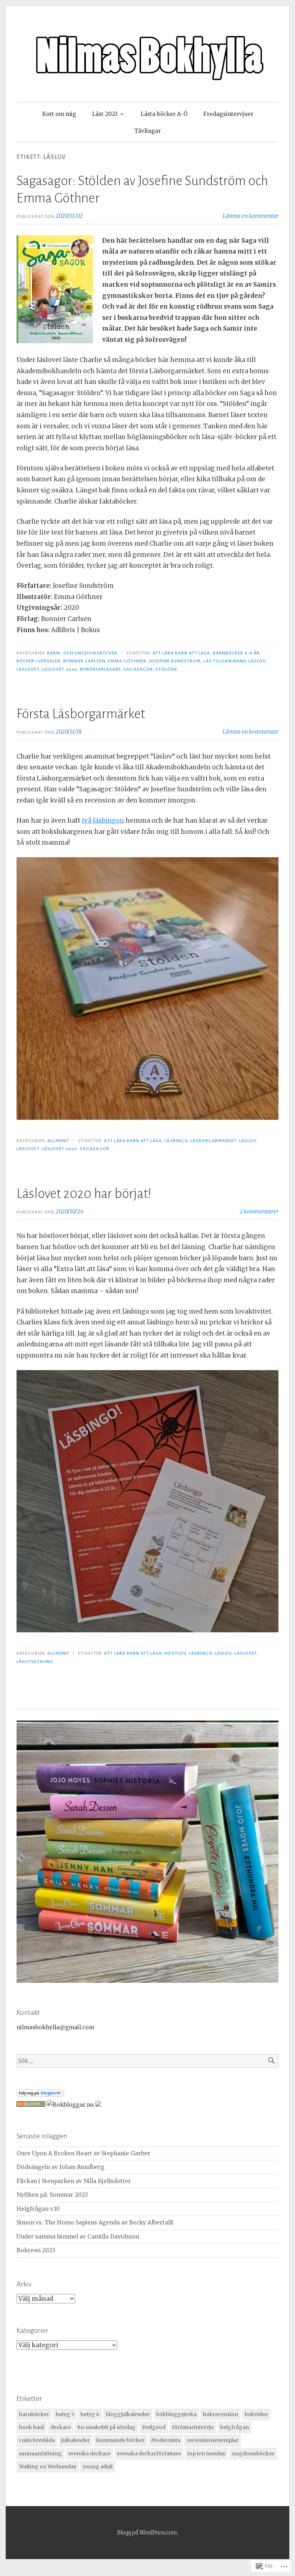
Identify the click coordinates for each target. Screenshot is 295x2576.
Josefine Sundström (175, 661)
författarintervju (193, 2427)
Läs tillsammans (225, 661)
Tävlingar (147, 131)
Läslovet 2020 (60, 669)
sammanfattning (40, 2454)
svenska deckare (89, 2454)
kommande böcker (121, 2440)
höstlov (175, 1653)
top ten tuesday (206, 2454)
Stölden (166, 669)
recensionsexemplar (213, 2440)
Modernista (166, 2440)
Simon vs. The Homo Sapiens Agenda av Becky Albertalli (95, 2222)
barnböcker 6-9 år (236, 653)
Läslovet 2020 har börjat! (84, 1194)
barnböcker (34, 2414)
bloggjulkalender (128, 2414)
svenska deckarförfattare (149, 2454)
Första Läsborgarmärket (81, 714)
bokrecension (221, 2414)
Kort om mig (59, 114)
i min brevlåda (37, 2440)
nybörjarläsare (100, 669)
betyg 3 (65, 2414)
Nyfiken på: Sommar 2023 (52, 2195)
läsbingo (176, 1141)
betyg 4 (90, 2414)
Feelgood (154, 2427)
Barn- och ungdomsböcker (82, 653)
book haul (31, 2427)
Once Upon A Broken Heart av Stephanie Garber (83, 2153)
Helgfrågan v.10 (38, 2209)
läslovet (28, 669)
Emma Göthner (127, 661)
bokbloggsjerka (176, 2414)
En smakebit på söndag (106, 2427)
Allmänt (58, 1141)
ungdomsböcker (253, 2454)
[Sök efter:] (147, 2061)
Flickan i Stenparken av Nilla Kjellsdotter (74, 2181)
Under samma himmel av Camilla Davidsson (78, 2237)
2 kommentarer (259, 1211)
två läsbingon (103, 820)
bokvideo (256, 2414)
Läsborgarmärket (213, 1141)
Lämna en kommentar (251, 216)
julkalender (76, 2440)
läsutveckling (35, 1662)
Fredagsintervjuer (228, 114)
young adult (98, 2467)
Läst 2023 (105, 114)
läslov (257, 661)
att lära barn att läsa (181, 653)
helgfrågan (235, 2427)
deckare (61, 2427)
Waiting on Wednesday (48, 2467)
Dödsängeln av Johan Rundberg (60, 2167)
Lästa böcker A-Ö (164, 114)
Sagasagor (138, 669)
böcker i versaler (38, 661)
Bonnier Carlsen (84, 661)
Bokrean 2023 (36, 2250)
